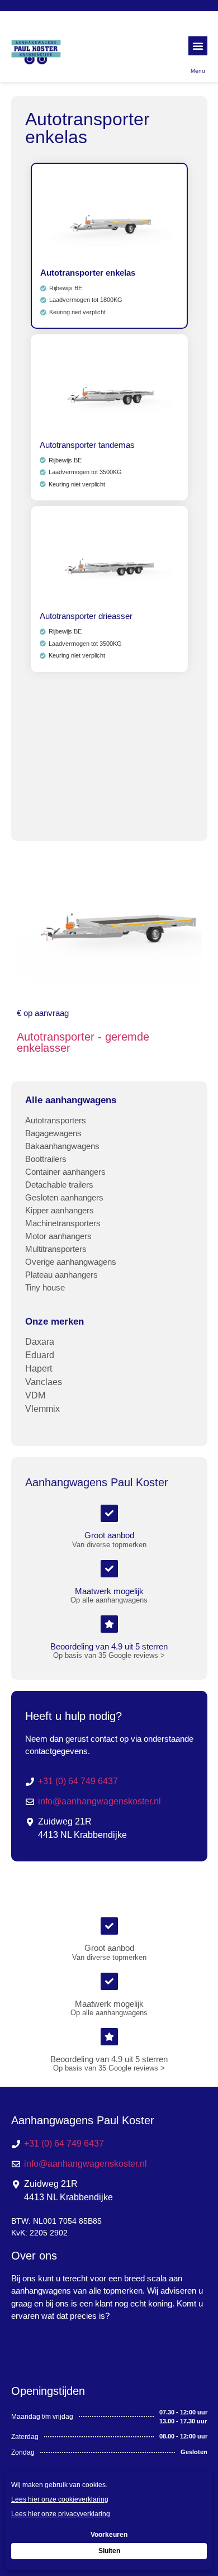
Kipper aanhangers (60, 1210)
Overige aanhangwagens (71, 1262)
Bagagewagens (53, 1133)
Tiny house (45, 1287)
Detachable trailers (59, 1185)
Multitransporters (56, 1249)
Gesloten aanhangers (64, 1197)
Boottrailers (46, 1159)
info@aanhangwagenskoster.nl (99, 1801)
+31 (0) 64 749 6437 (78, 1781)
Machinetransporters (63, 1223)
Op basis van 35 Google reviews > (109, 1655)
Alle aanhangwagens (71, 1100)
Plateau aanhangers (61, 1275)
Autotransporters (56, 1120)
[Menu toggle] (198, 46)
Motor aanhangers (58, 1236)
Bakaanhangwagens (62, 1146)
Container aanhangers (65, 1172)
